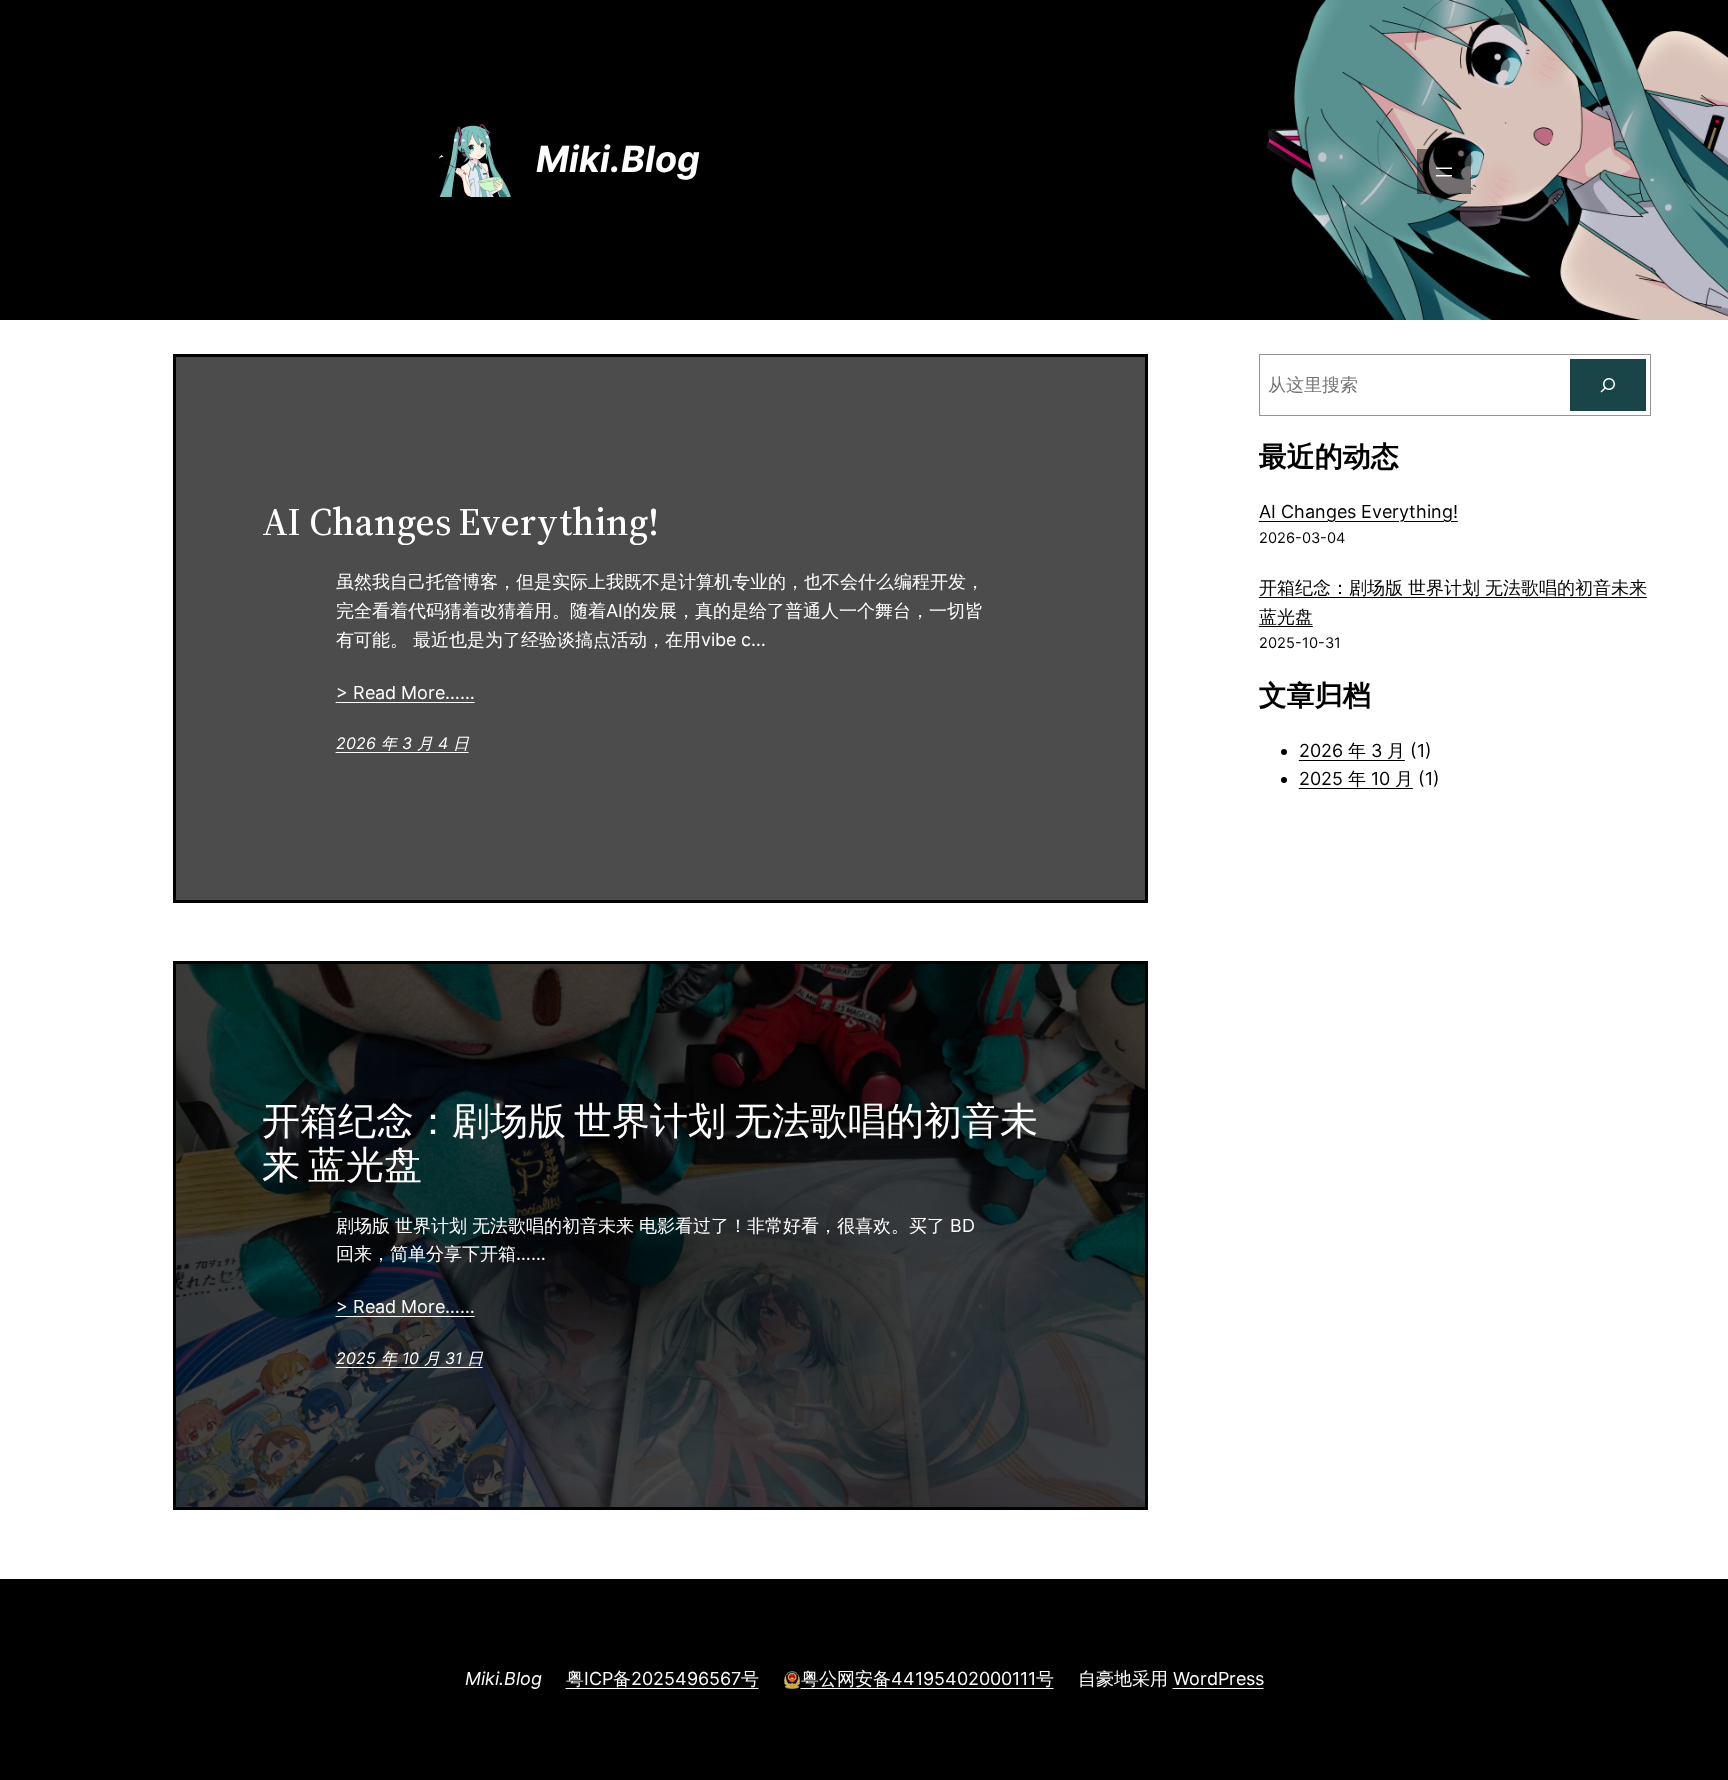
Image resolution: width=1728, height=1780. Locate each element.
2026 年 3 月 (1352, 750)
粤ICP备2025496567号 (662, 1678)
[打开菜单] (1444, 172)
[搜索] (1608, 385)
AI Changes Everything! (460, 522)
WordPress (1218, 1678)
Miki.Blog (618, 159)
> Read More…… (405, 692)
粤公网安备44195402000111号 (927, 1678)
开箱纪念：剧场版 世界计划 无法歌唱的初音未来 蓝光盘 (650, 1143)
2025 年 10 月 (1356, 778)
